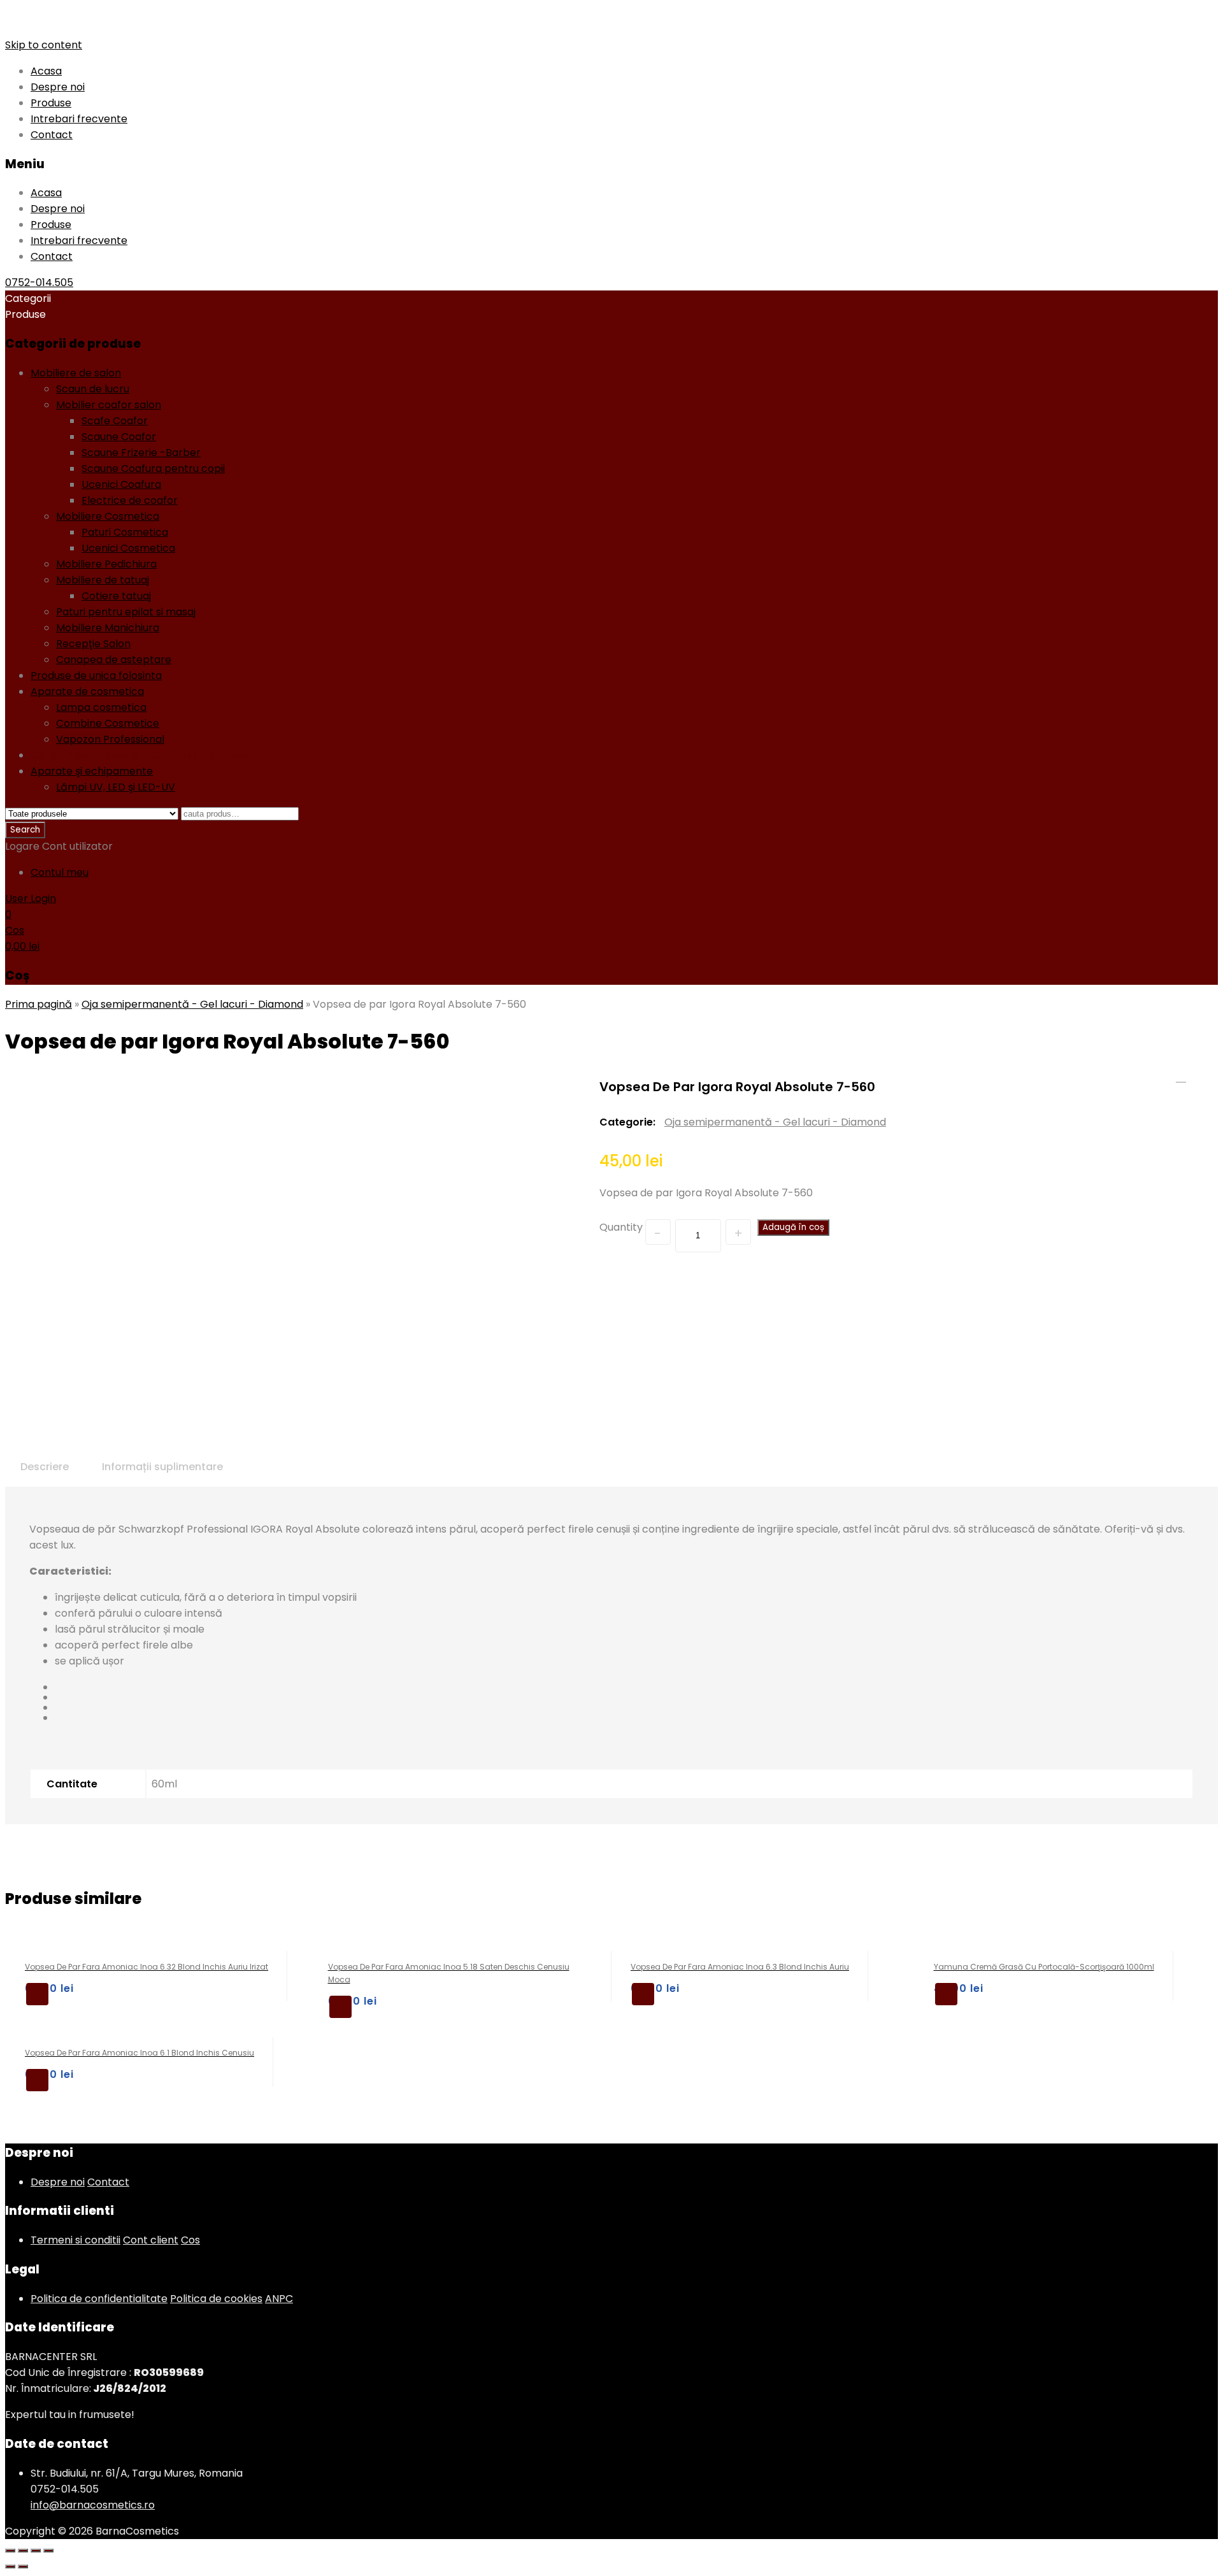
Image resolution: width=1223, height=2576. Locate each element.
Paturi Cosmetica (125, 532)
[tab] (45, 1467)
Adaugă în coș (793, 1227)
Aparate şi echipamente (92, 771)
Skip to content (44, 45)
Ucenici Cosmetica (128, 548)
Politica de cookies (216, 2299)
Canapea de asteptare (114, 660)
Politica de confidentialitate (99, 2299)
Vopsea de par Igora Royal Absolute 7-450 (1198, 1077)
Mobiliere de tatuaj (103, 580)
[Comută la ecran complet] (36, 2551)
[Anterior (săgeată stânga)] (10, 2566)
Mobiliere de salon (76, 373)
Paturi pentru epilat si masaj (126, 612)
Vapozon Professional (110, 739)
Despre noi (58, 87)
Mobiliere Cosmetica (108, 516)
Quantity (621, 1227)
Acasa (46, 71)
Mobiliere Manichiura (108, 628)
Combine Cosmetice (108, 723)
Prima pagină (39, 1004)
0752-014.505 (39, 283)
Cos (190, 2240)
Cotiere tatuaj (116, 596)
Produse (51, 103)
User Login (31, 898)
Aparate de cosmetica (87, 691)
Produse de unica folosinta (96, 676)
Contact (52, 135)
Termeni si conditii (75, 2240)
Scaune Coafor (119, 437)
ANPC (279, 2299)
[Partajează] (23, 2551)
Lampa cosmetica (101, 707)
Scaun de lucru (93, 389)
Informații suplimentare (162, 1467)
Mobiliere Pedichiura (106, 564)
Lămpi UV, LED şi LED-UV (116, 787)
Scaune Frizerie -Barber (141, 453)
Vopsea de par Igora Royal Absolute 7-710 (1181, 1077)
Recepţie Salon (93, 644)
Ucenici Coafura (121, 484)
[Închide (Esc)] (10, 2551)
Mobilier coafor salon (109, 405)
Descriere (45, 1467)
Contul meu (60, 872)
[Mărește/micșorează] (48, 2551)
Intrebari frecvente (79, 119)
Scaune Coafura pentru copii (153, 469)
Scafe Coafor (115, 421)
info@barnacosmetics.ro (93, 2505)
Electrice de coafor (130, 500)
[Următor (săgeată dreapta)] (23, 2566)
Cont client (151, 2240)
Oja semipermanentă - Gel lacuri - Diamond (141, 755)
